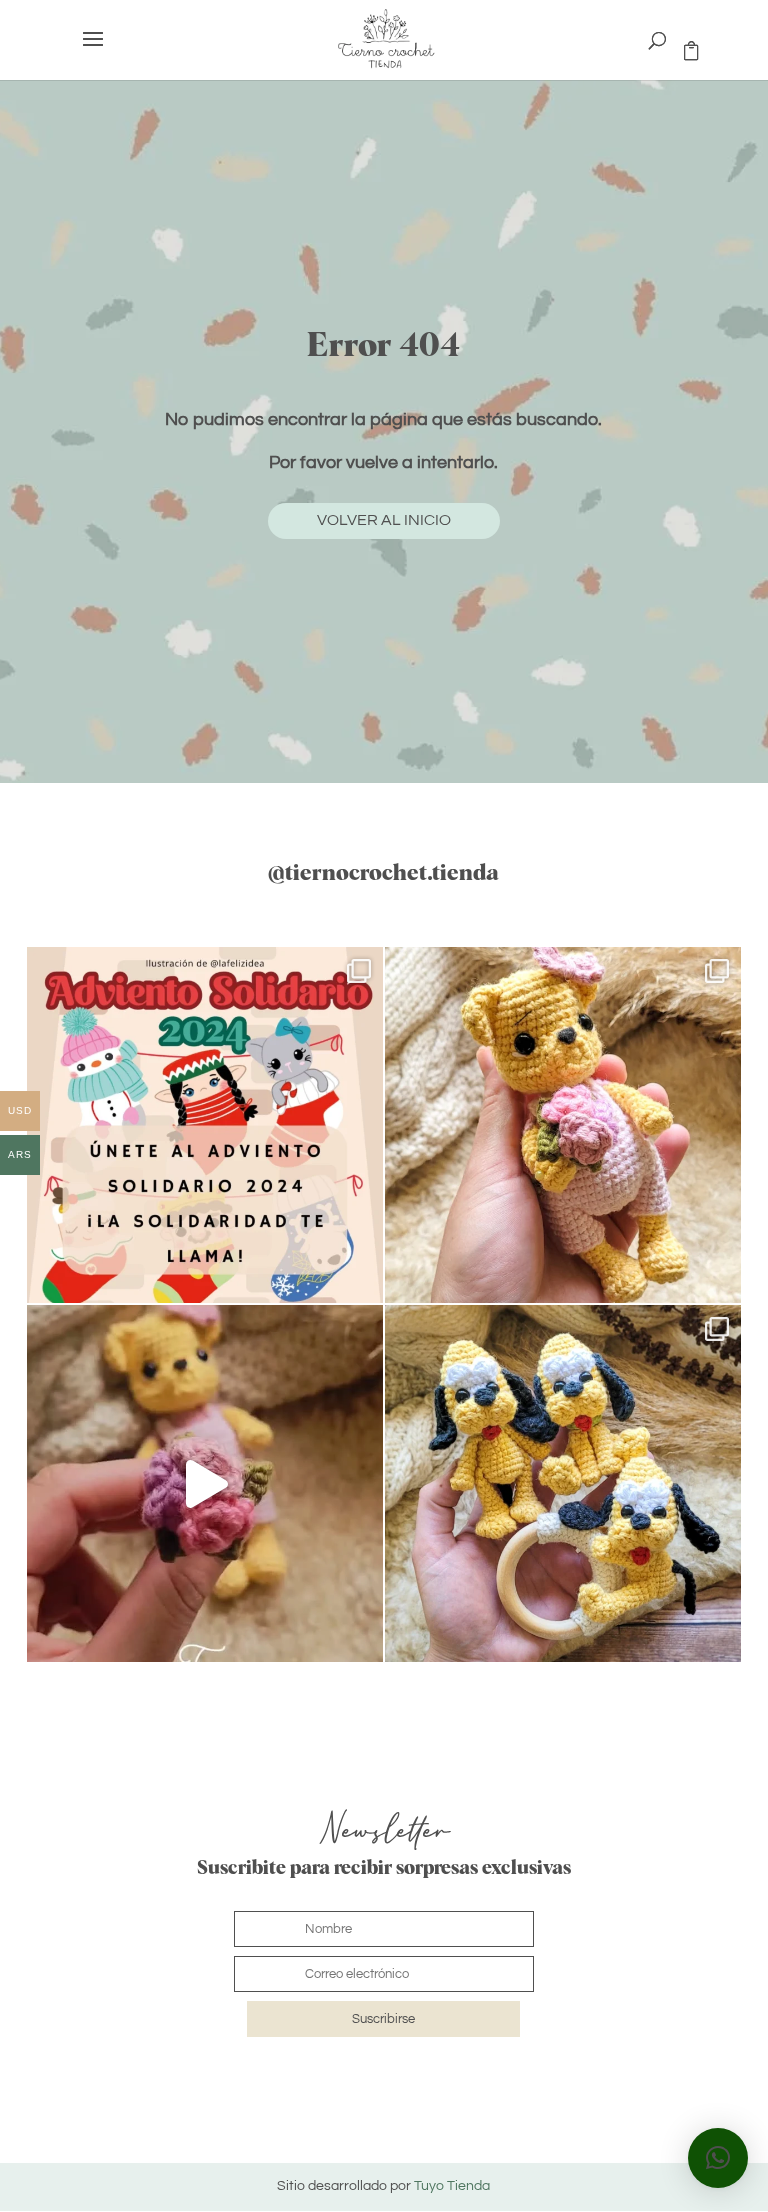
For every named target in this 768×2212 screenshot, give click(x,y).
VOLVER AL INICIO (384, 520)
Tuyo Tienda (452, 2186)
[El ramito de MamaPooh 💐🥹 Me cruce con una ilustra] (563, 1125)
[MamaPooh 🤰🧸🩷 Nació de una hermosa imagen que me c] (205, 1483)
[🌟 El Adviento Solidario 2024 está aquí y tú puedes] (205, 1125)
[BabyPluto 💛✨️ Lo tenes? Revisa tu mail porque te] (563, 1483)
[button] (718, 2158)
